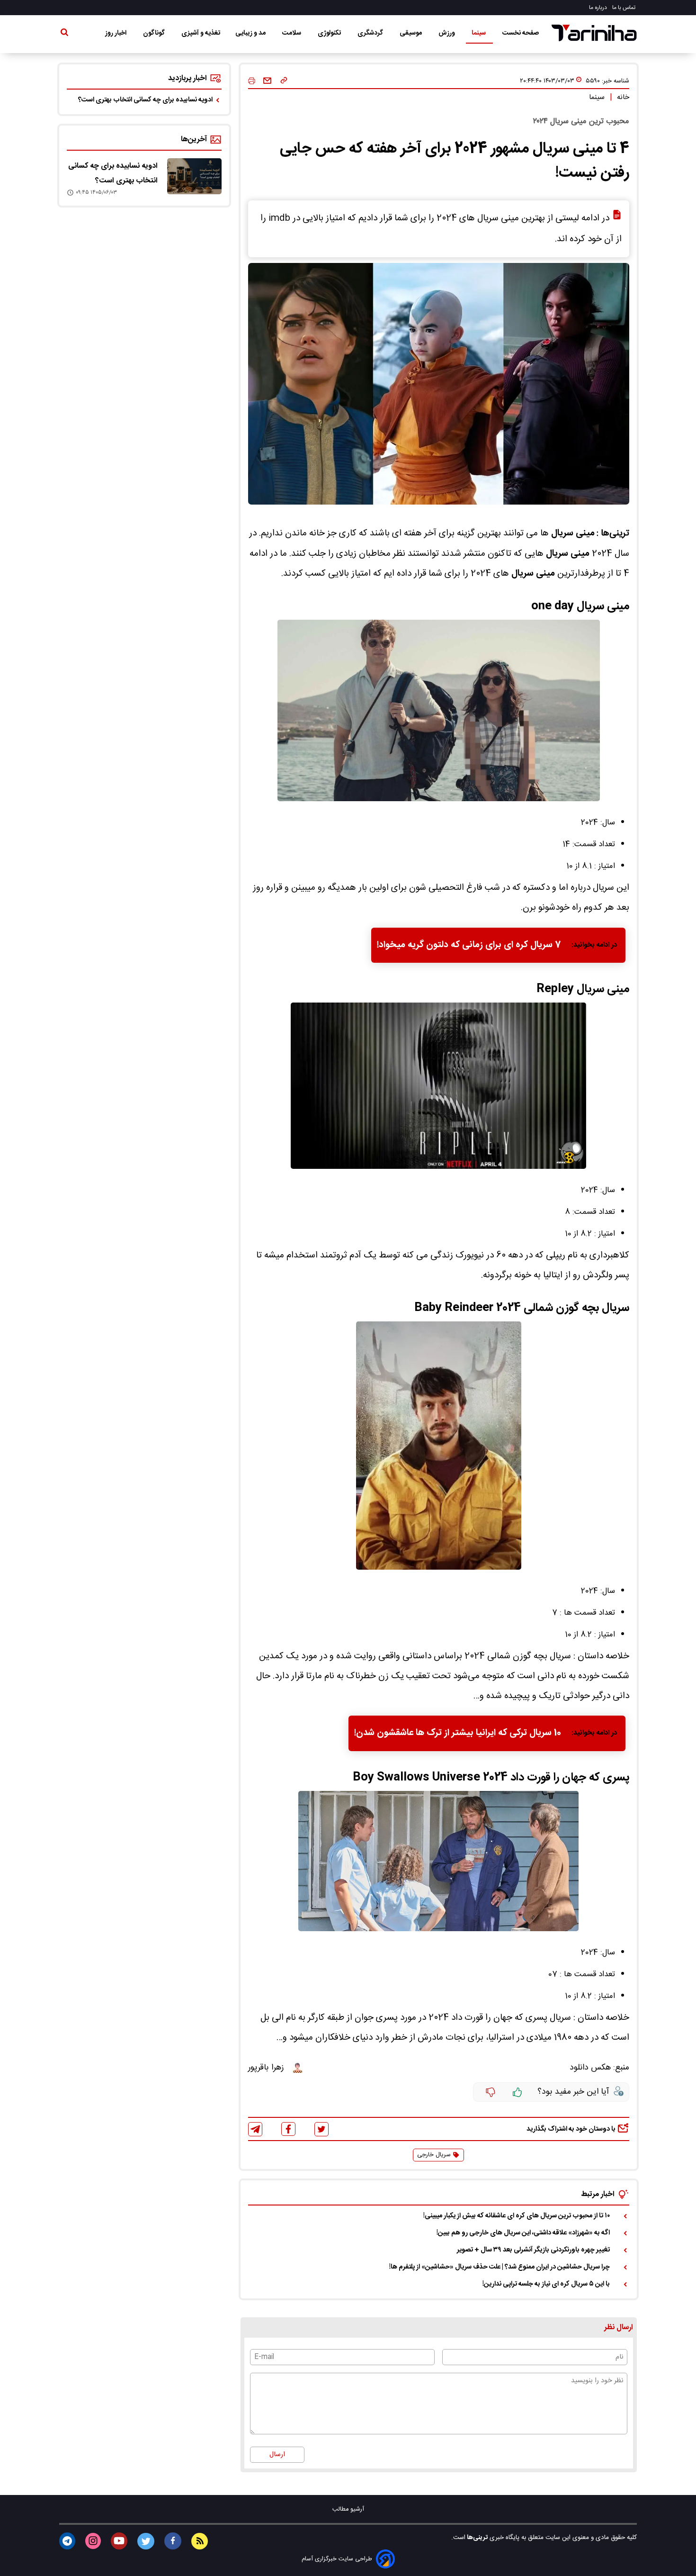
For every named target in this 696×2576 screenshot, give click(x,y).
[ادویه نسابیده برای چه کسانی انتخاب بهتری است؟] (194, 176)
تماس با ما (625, 8)
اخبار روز (116, 33)
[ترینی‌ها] (594, 33)
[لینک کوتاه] (284, 81)
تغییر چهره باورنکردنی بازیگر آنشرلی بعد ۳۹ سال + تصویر (533, 2250)
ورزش (447, 33)
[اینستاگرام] (93, 2541)
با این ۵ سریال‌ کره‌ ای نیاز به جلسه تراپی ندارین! (546, 2284)
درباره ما (599, 8)
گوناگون (155, 33)
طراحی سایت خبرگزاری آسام (337, 2559)
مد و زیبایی (251, 33)
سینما (479, 33)
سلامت (292, 33)
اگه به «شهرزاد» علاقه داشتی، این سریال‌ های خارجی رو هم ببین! (523, 2233)
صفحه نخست (521, 33)
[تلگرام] (255, 2129)
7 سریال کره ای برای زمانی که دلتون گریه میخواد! (469, 945)
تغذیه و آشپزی (201, 33)
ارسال (277, 2455)
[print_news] (252, 81)
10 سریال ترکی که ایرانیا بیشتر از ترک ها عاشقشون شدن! (458, 1733)
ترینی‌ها (477, 2538)
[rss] (200, 2541)
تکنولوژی (330, 33)
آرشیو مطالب (348, 2509)
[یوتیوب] (119, 2541)
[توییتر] (321, 2129)
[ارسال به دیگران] (267, 81)
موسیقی (411, 33)
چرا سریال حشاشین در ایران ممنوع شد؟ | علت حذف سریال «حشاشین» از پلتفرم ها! (500, 2267)
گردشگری (371, 33)
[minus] (491, 2092)
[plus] (518, 2092)
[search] (64, 34)
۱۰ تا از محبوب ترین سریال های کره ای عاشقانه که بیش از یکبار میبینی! (517, 2216)
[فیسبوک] (288, 2129)
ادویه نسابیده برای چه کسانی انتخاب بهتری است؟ (145, 100)
